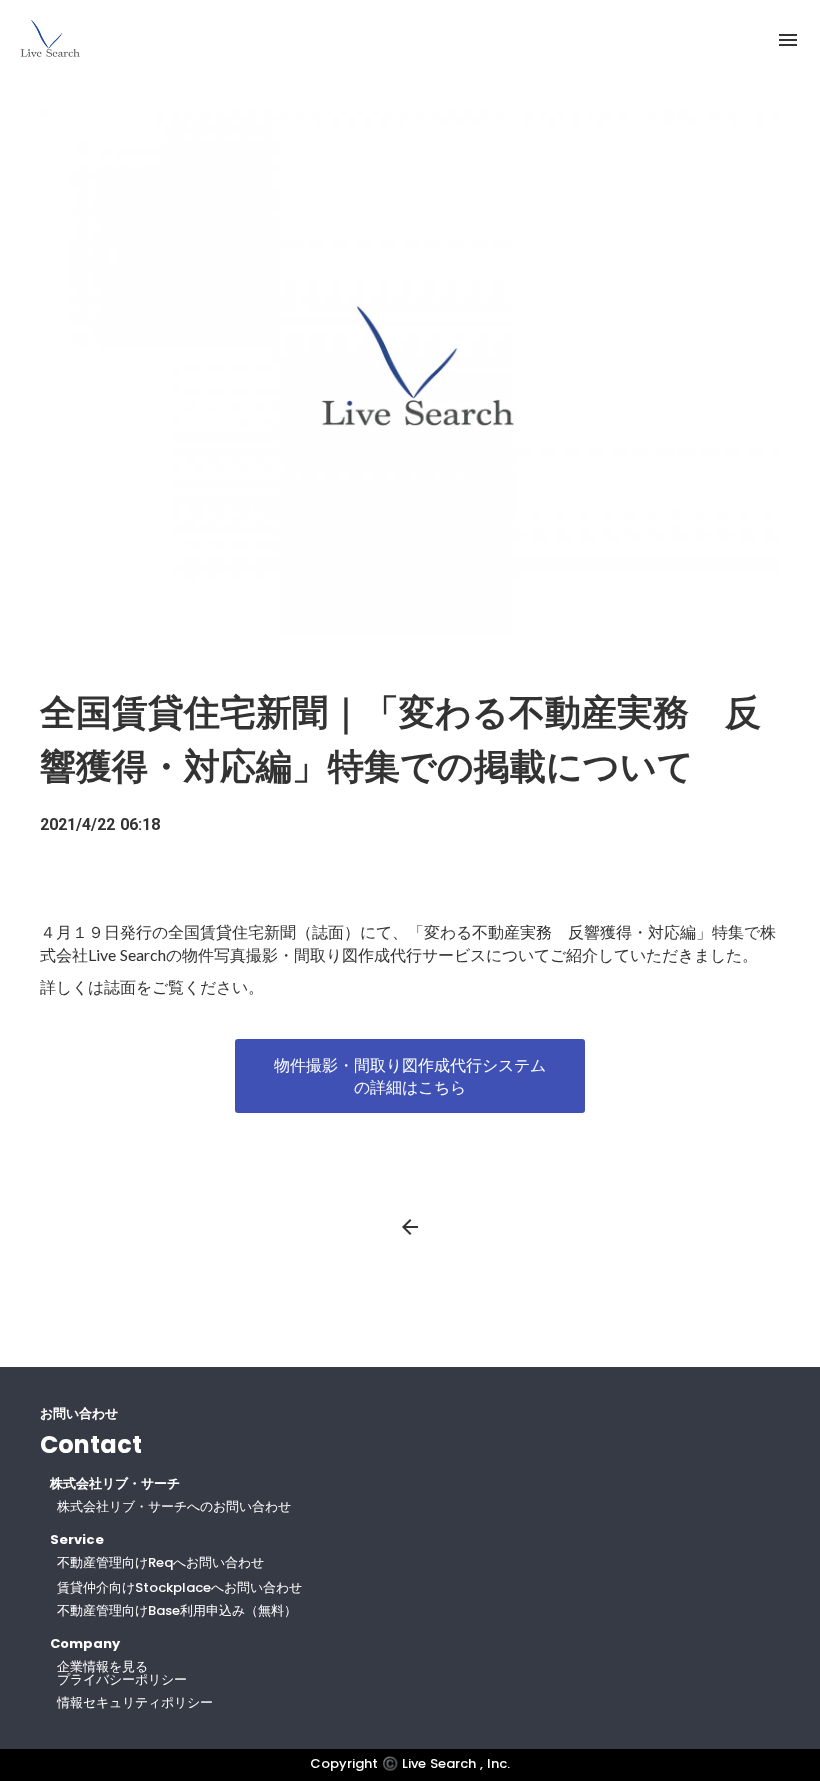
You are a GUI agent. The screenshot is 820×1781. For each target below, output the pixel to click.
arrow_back (410, 1227)
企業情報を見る (102, 1666)
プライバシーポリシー (122, 1679)
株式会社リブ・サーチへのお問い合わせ (174, 1506)
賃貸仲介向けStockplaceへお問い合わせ (179, 1587)
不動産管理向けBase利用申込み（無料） (177, 1610)
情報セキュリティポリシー (135, 1702)
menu (788, 40)
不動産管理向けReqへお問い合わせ (160, 1562)
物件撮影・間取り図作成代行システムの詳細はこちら (410, 1075)
